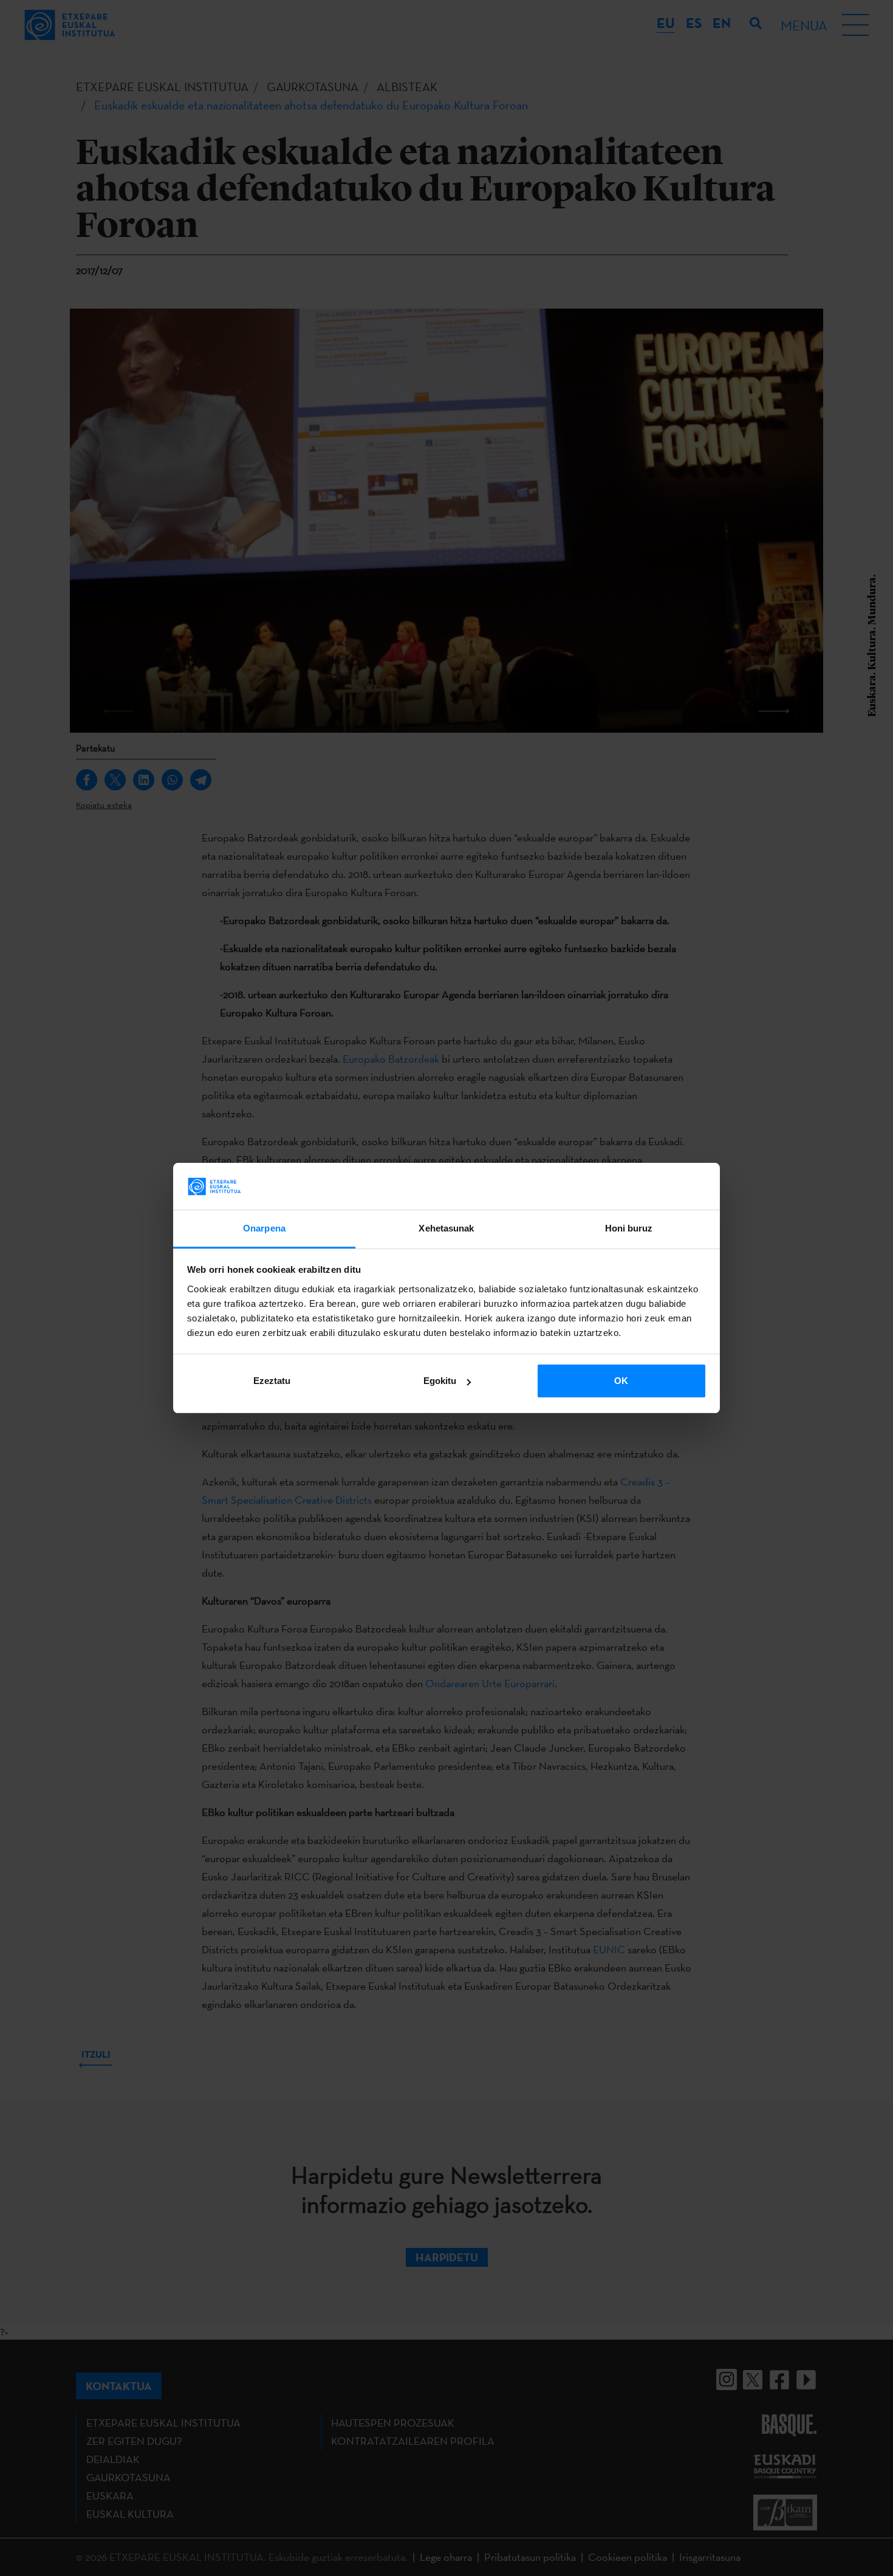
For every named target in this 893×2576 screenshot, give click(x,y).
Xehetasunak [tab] (446, 1228)
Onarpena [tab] (264, 1228)
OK (621, 1381)
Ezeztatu (272, 1381)
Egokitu (440, 1381)
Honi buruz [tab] (629, 1228)
